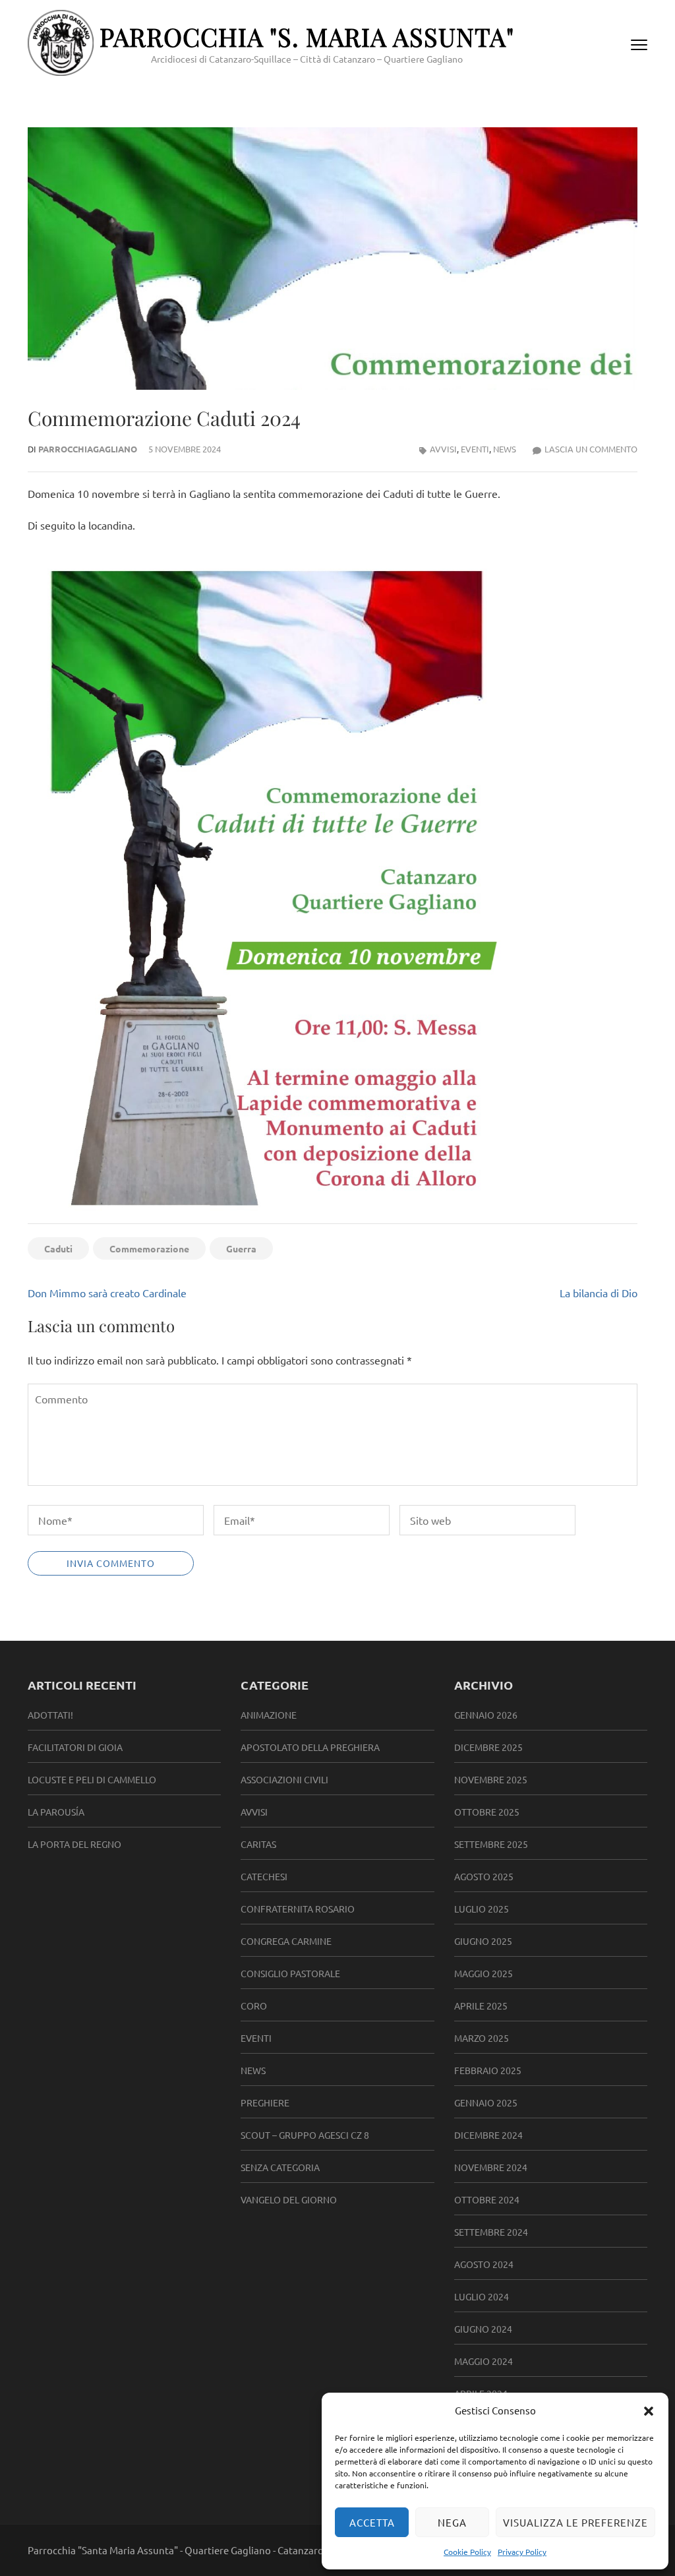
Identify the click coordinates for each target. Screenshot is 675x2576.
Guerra (241, 1248)
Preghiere (265, 2102)
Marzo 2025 (482, 2038)
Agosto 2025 (484, 1876)
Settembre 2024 (491, 2232)
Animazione (269, 1715)
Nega (452, 2522)
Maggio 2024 (484, 2361)
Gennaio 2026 (486, 1715)
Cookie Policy (467, 2552)
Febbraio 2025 (488, 2070)
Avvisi (443, 449)
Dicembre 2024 (488, 2135)
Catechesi (264, 1876)
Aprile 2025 (481, 2006)
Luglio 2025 (482, 1909)
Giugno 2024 (483, 2329)
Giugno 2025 (483, 1941)
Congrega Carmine (286, 1941)
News (505, 449)
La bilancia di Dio (599, 1293)
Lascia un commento (591, 449)
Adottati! (50, 1715)
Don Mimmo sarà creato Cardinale (107, 1293)
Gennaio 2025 (486, 2102)
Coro (254, 2006)
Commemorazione (149, 1248)
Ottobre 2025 (487, 1812)
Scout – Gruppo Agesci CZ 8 (305, 2135)
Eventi (475, 449)
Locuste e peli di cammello (92, 1779)
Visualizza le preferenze (575, 2522)
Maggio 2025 (484, 1973)
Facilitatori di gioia (75, 1747)
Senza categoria (280, 2167)
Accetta (372, 2522)
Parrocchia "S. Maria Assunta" (307, 37)
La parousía (56, 1812)
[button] (649, 2410)
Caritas (258, 1844)
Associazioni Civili (284, 1779)
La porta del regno (74, 1844)
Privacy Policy (522, 2552)
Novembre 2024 (491, 2167)
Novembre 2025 (491, 1779)
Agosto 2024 (484, 2264)
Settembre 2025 (491, 1844)
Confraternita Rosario (298, 1909)
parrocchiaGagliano (88, 449)
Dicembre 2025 (488, 1747)
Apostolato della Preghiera (310, 1747)
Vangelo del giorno (289, 2199)
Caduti (58, 1248)
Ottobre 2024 (487, 2199)
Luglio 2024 (482, 2296)
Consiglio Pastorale (290, 1973)
